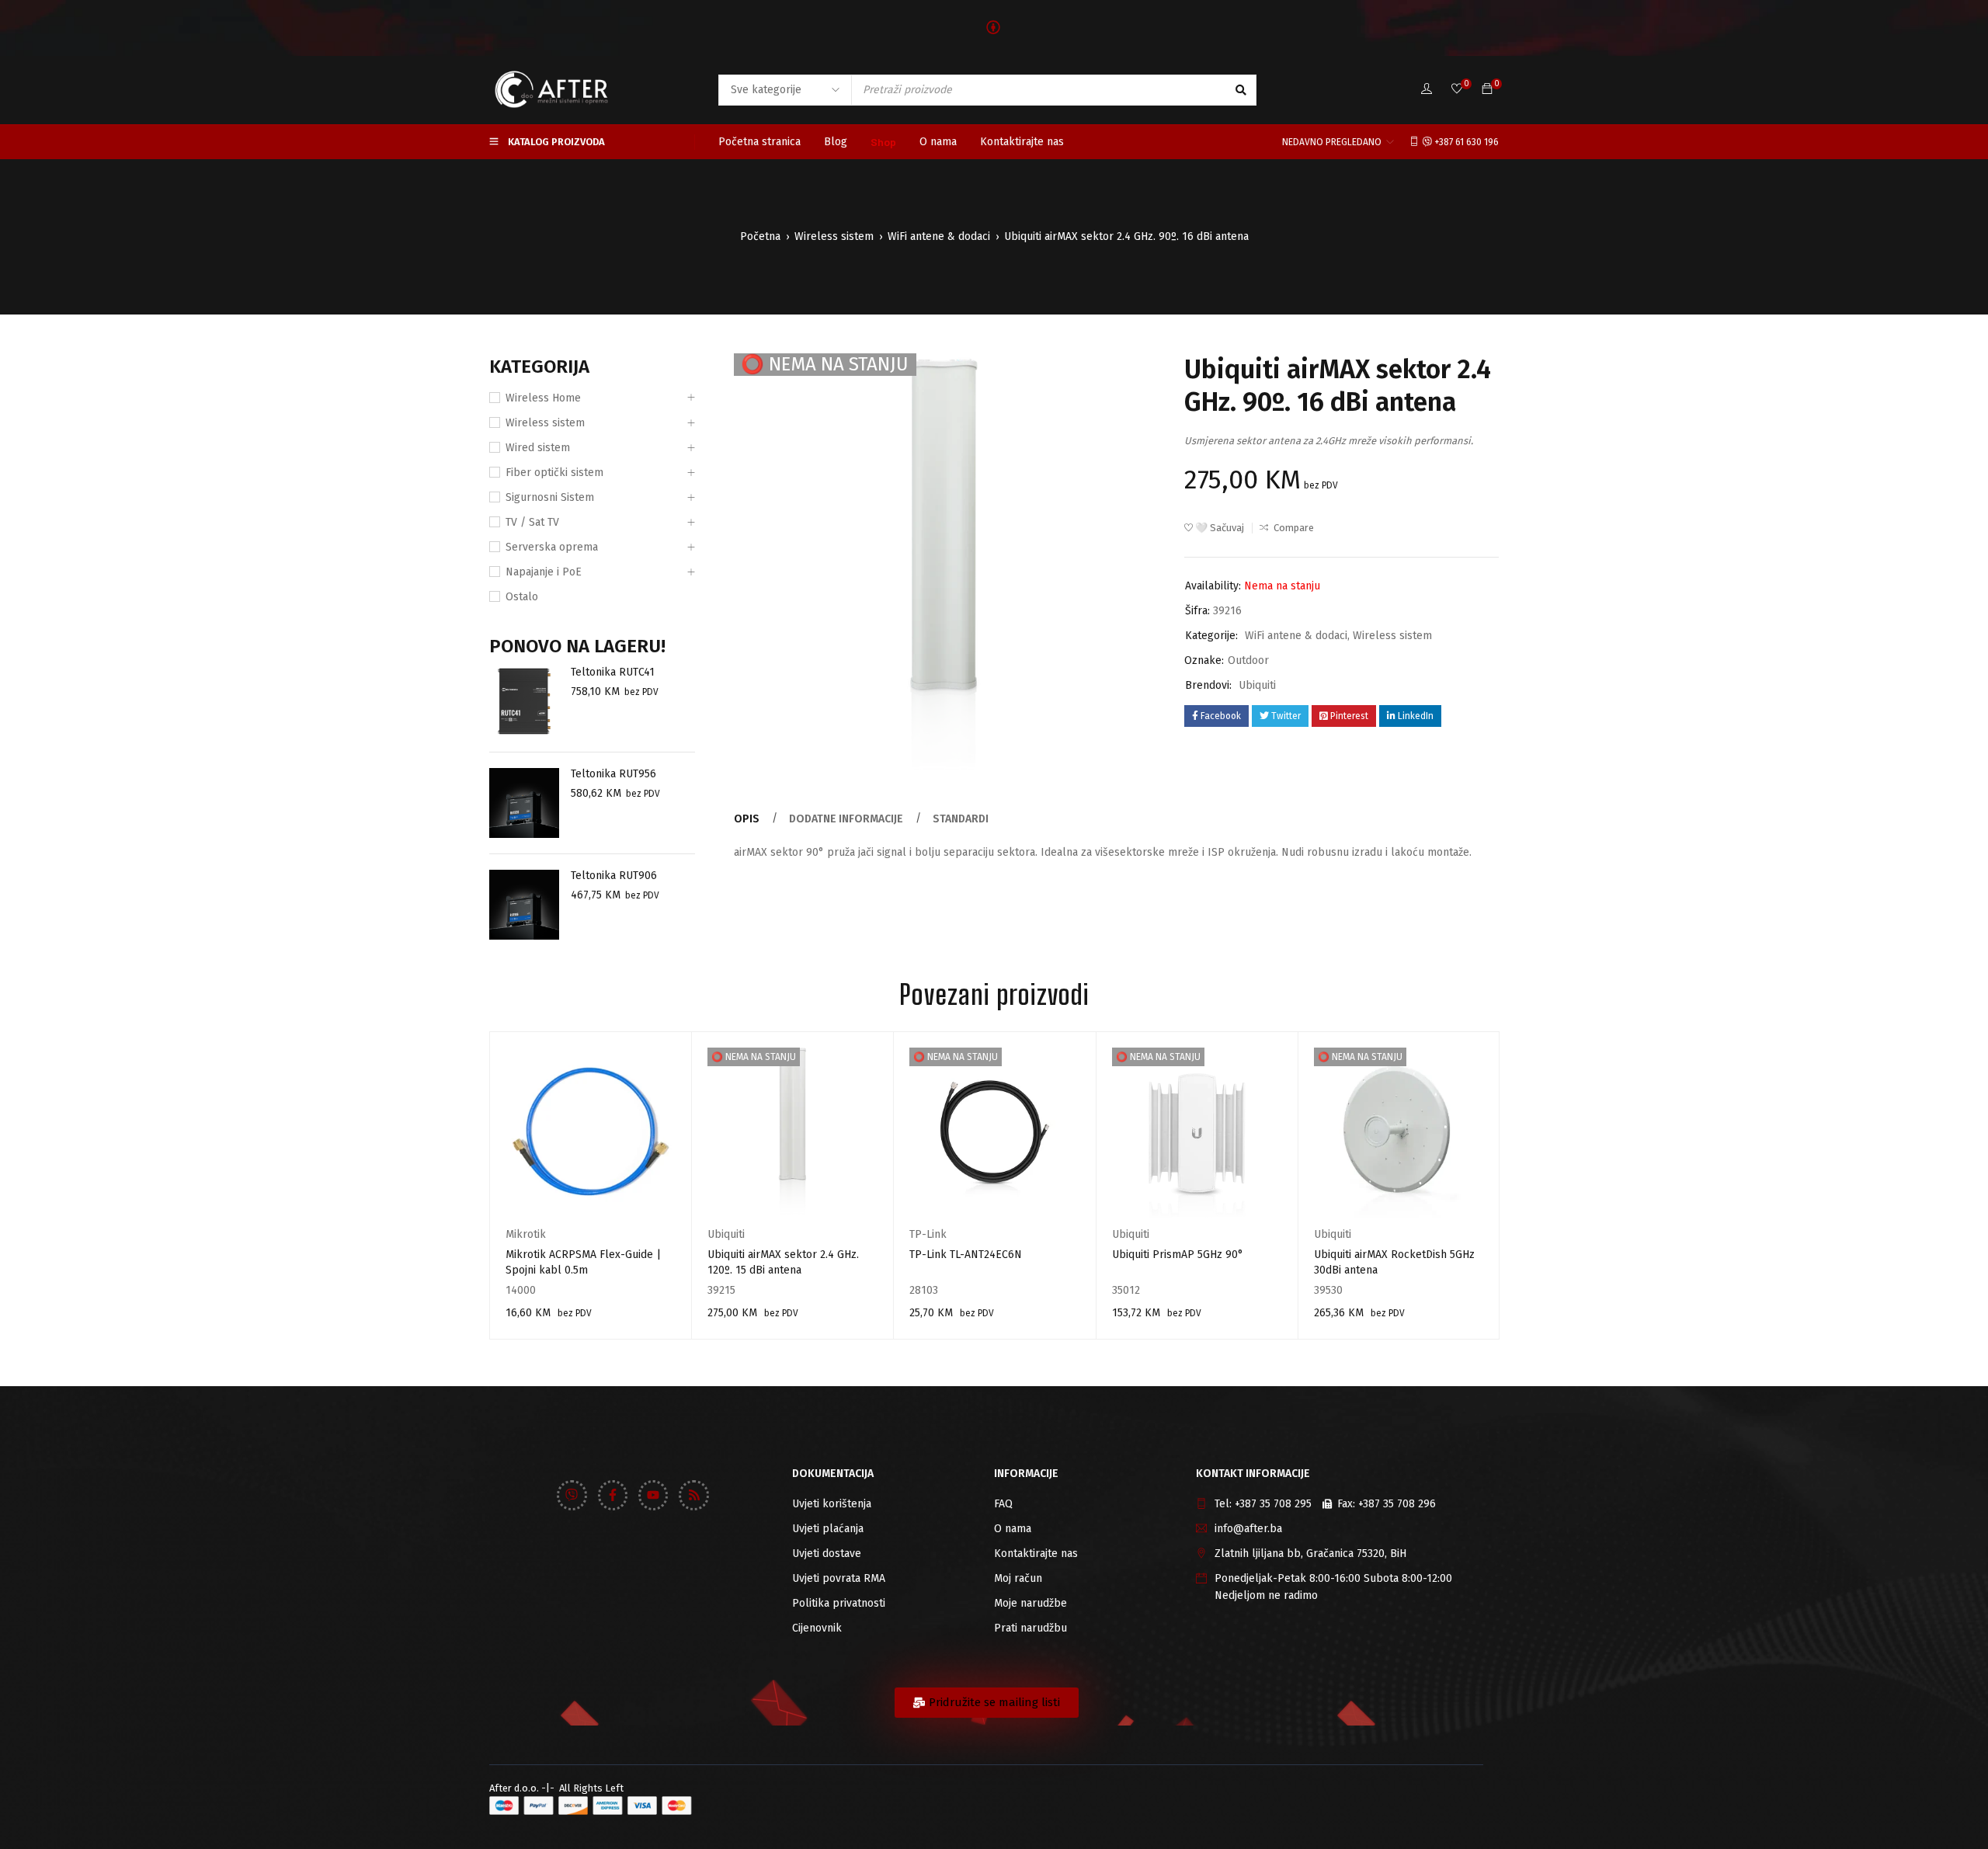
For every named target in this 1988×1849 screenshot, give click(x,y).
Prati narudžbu (1030, 1628)
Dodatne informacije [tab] (846, 819)
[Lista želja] (1457, 90)
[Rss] (693, 1495)
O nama (1013, 1529)
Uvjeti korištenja (832, 1504)
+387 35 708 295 (1273, 1504)
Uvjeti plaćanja (828, 1529)
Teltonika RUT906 (614, 876)
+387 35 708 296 (1397, 1504)
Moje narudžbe (1030, 1603)
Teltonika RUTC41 (613, 672)
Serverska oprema (552, 547)
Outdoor (1248, 660)
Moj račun (1018, 1578)
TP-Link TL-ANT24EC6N (966, 1255)
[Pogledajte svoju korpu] (1487, 90)
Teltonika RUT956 (613, 774)
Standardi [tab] (961, 819)
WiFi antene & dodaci (939, 236)
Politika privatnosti (839, 1603)
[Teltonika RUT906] (524, 905)
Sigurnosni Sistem (550, 497)
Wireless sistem (834, 236)
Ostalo (522, 597)
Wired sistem (538, 448)
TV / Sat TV (532, 522)
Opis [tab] (747, 819)
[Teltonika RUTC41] (524, 701)
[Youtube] (653, 1495)
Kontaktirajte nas (1036, 1554)
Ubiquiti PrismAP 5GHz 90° (1178, 1255)
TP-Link (928, 1234)
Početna (760, 236)
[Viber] (572, 1495)
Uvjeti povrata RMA (839, 1578)
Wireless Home (543, 398)
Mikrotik (526, 1234)
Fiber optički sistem (554, 473)
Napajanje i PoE (544, 572)
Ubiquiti (1257, 685)
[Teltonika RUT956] (524, 803)
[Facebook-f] (613, 1495)
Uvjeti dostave (827, 1554)
